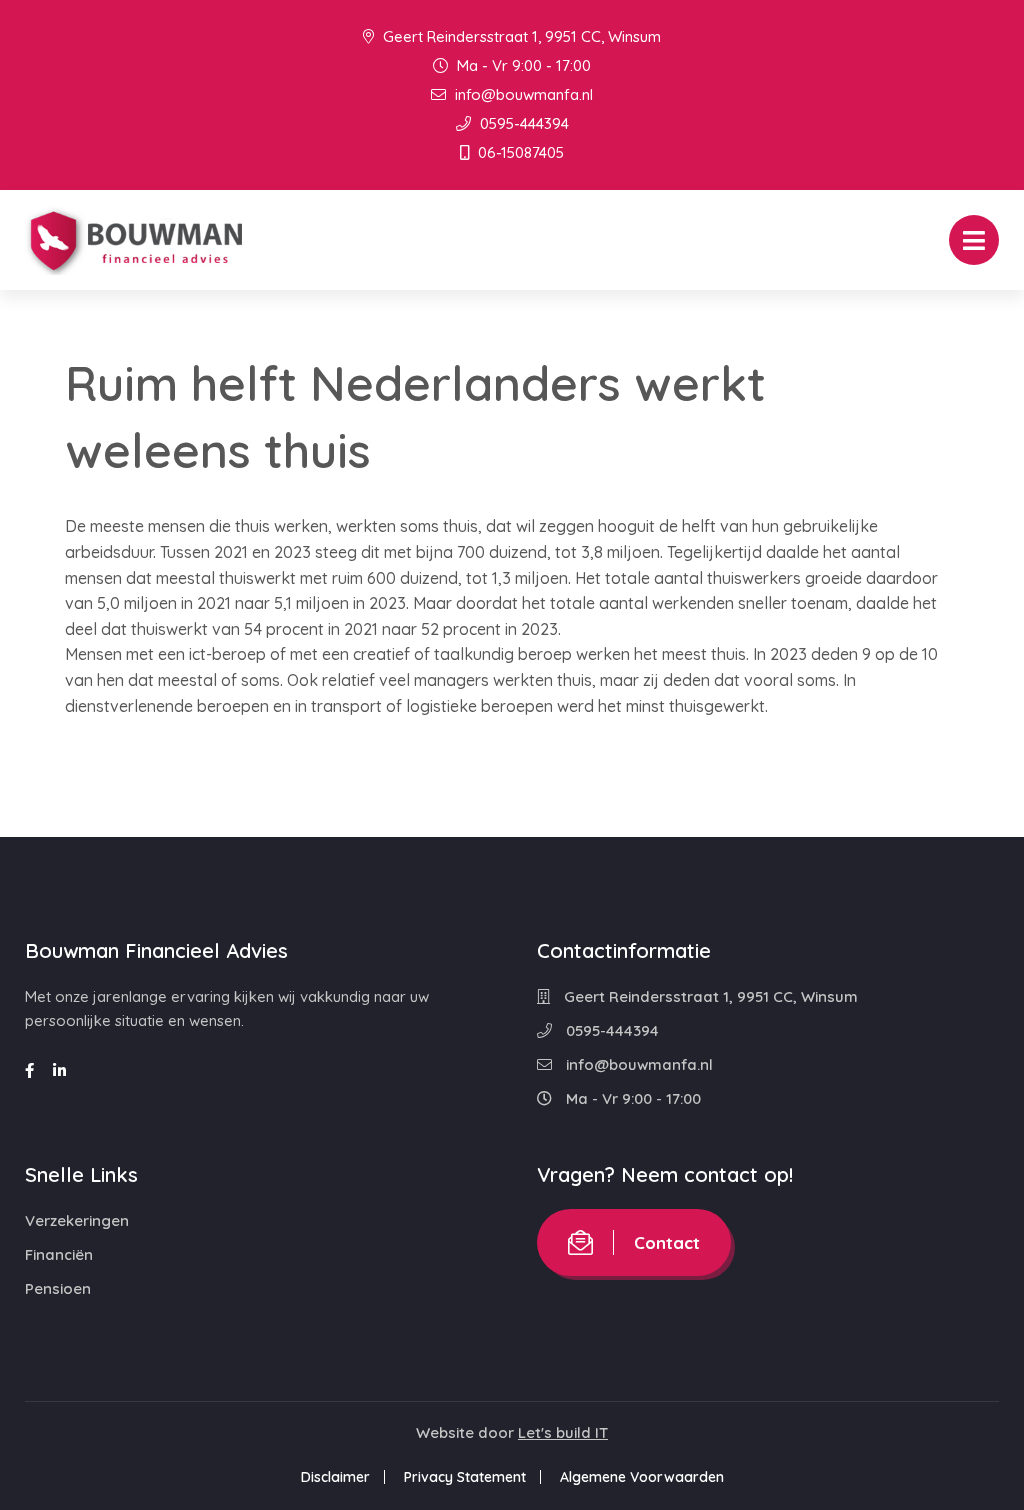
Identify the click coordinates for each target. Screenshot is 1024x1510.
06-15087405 (519, 152)
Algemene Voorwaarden (642, 1477)
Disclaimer (335, 1477)
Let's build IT (563, 1432)
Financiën (59, 1254)
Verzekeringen (77, 1220)
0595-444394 (522, 123)
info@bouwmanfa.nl (522, 94)
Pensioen (58, 1288)
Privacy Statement (465, 1477)
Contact (667, 1242)
